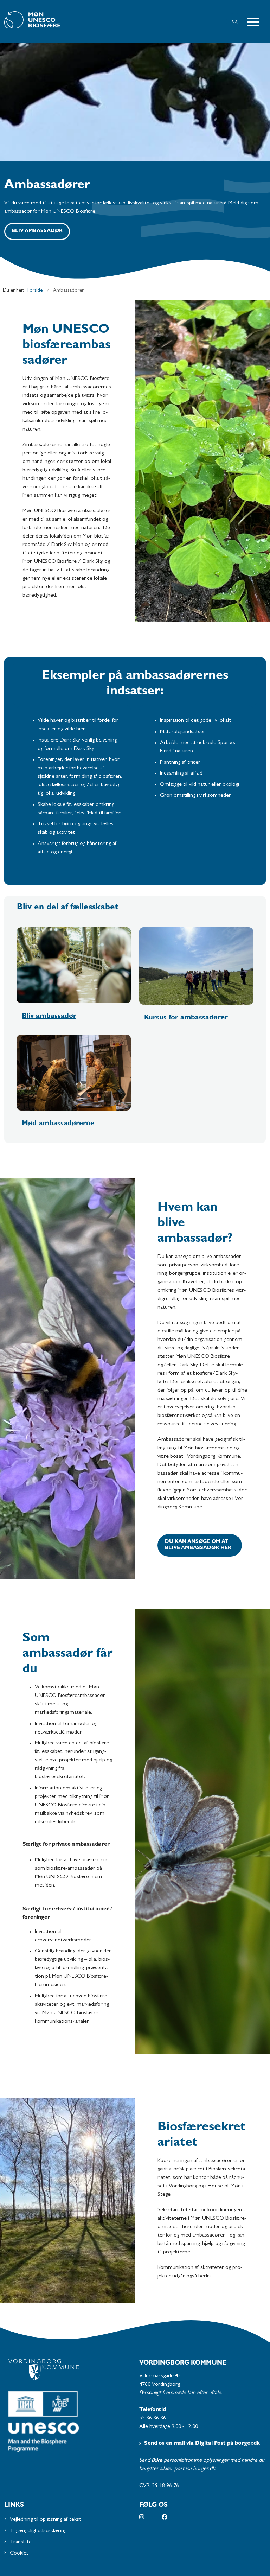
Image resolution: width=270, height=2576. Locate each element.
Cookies (19, 2553)
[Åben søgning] (235, 21)
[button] (256, 22)
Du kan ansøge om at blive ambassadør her (198, 1545)
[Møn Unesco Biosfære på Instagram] (150, 2517)
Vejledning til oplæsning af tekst (46, 2520)
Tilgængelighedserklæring (38, 2531)
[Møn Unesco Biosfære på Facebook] (173, 2517)
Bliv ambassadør (37, 231)
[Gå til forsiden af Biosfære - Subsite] (108, 21)
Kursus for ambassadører (186, 1018)
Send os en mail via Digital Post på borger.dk (202, 2444)
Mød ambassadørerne (58, 1124)
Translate (21, 2542)
